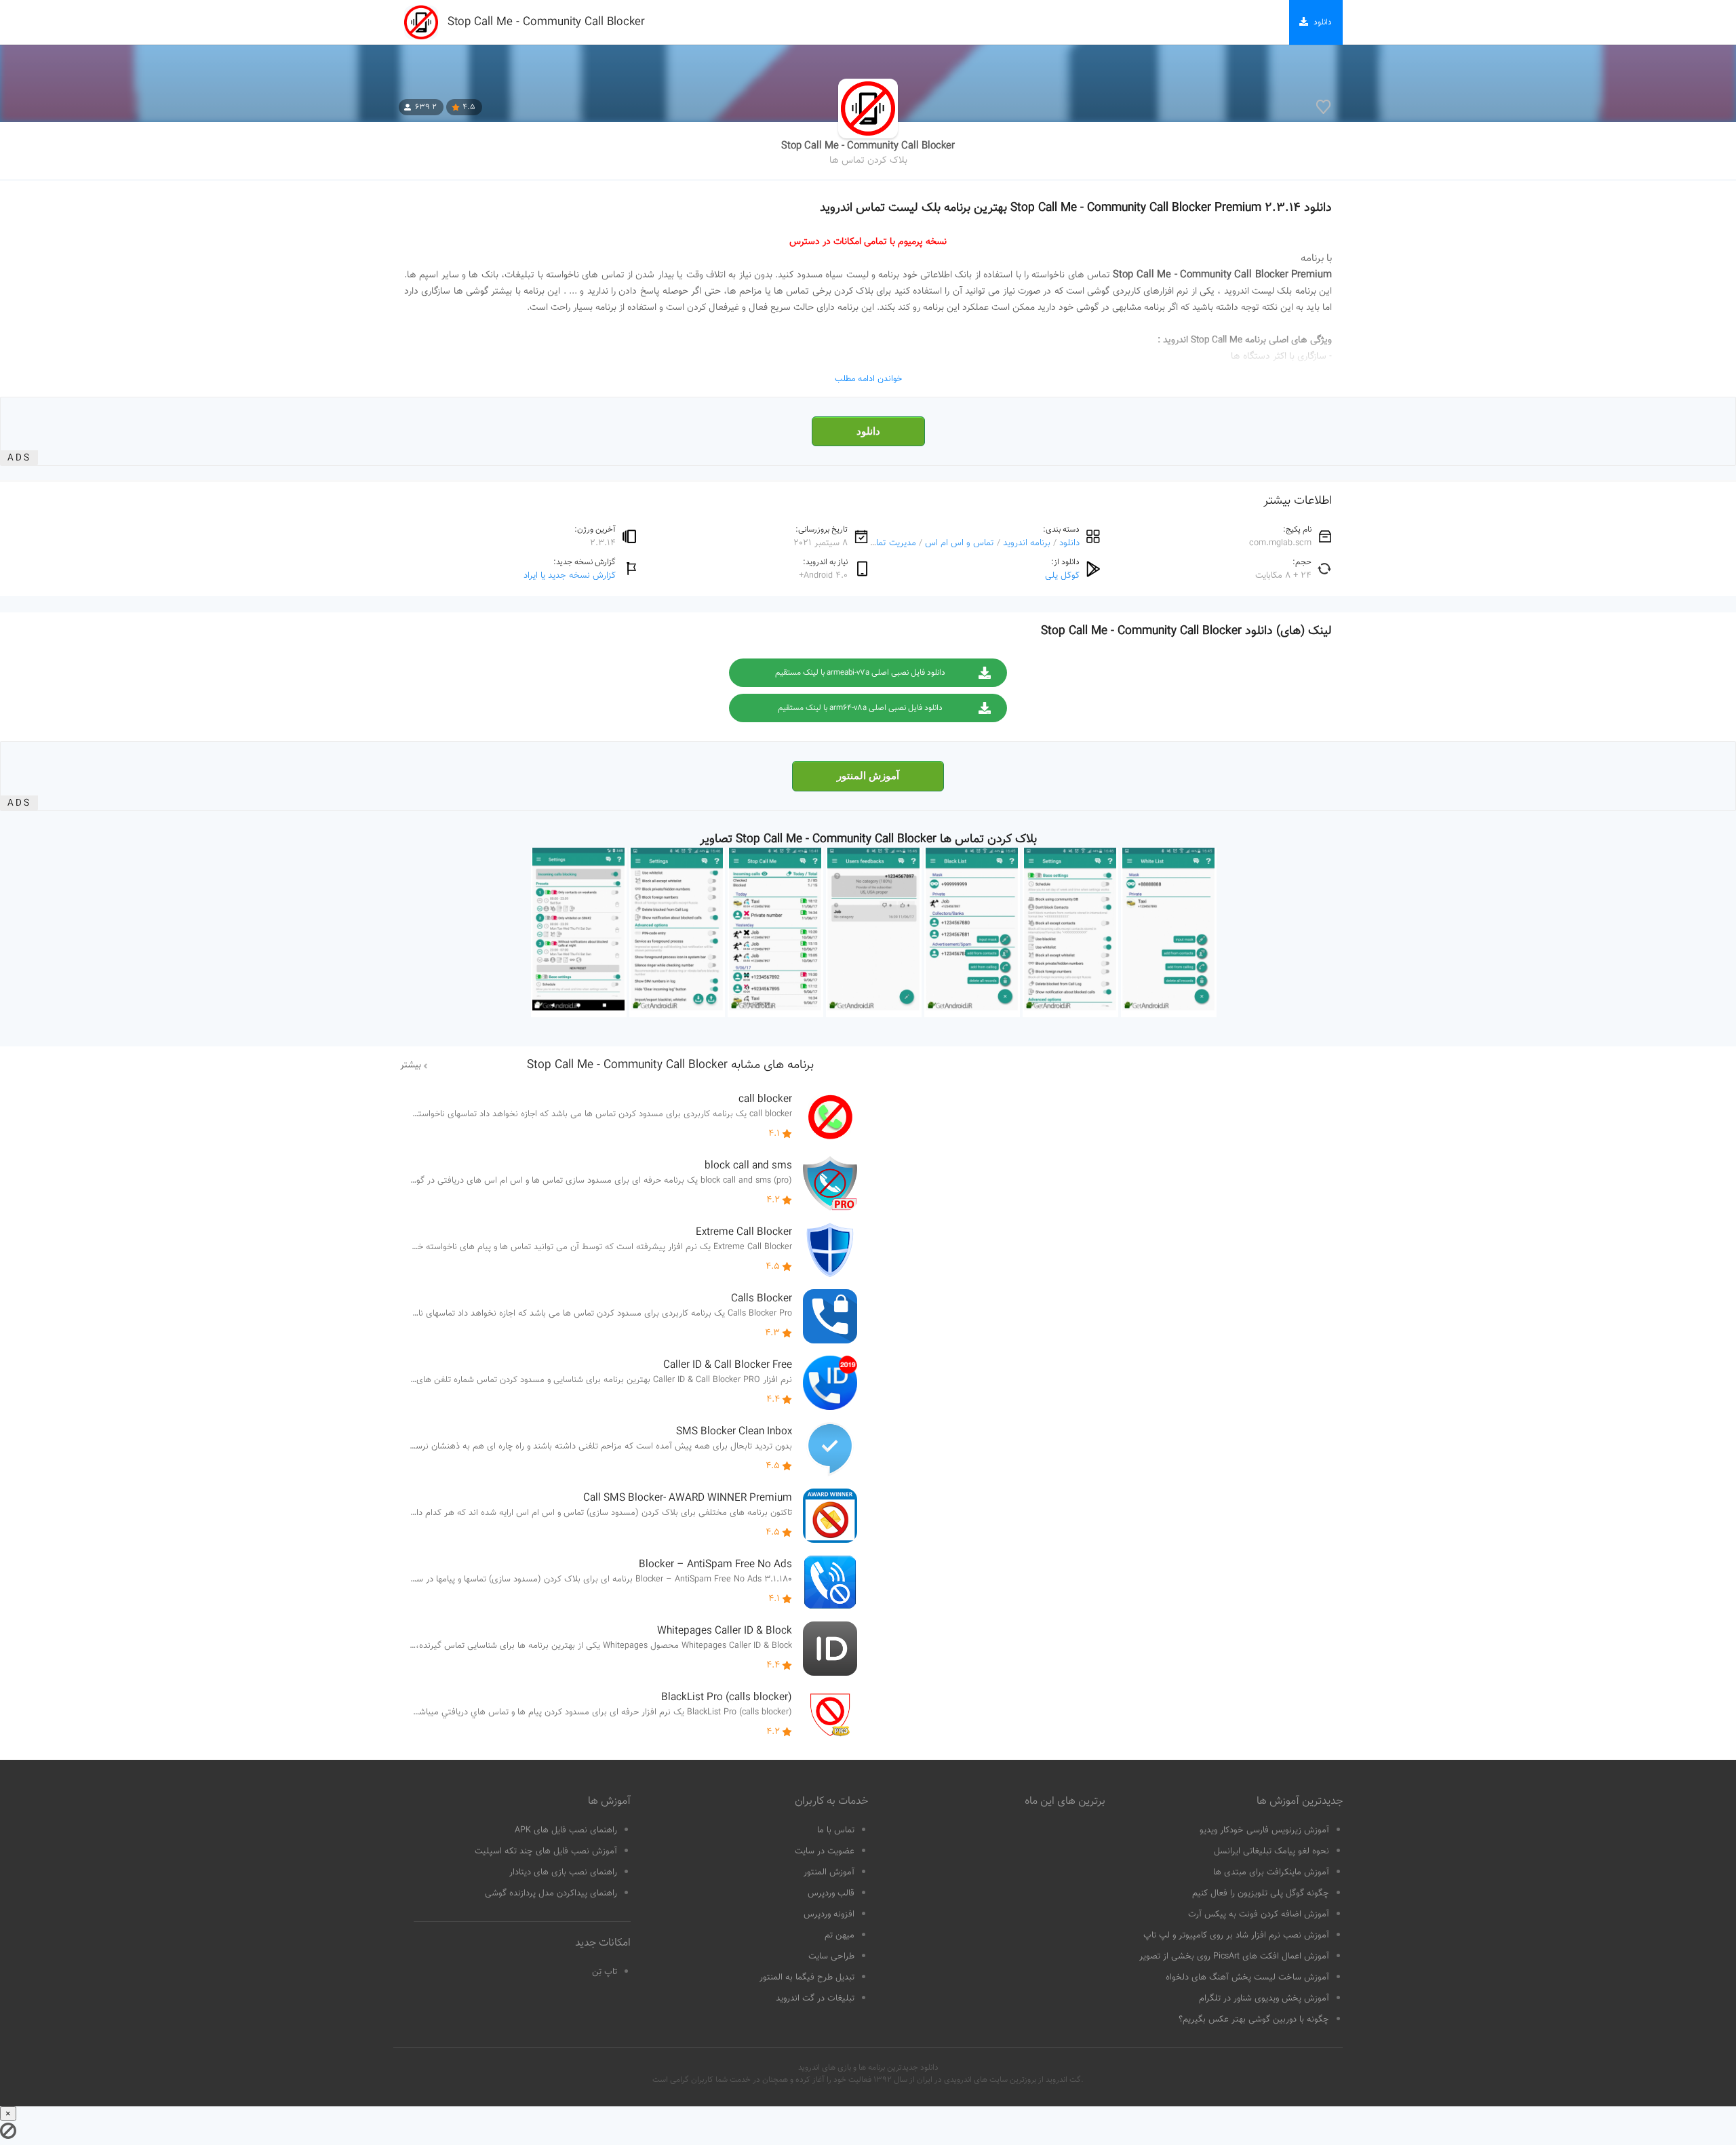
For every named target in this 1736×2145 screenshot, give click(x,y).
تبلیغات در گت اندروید (815, 1999)
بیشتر (411, 1065)
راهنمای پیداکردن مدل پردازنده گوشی (551, 1893)
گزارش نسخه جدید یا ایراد (570, 575)
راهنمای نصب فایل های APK (566, 1830)
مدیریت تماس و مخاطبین (870, 543)
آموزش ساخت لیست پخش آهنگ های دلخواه (1247, 1977)
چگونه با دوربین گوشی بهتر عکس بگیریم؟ (1254, 2020)
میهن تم (840, 1935)
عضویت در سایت (825, 1851)
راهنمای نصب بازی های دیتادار (563, 1872)
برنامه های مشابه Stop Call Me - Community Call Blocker (670, 1065)
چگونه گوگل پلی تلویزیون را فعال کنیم (1261, 1893)
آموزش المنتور (868, 776)
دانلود (868, 431)
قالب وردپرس (831, 1893)
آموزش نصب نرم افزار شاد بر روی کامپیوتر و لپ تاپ (1236, 1935)
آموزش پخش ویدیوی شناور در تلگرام (1264, 1999)
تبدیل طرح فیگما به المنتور (807, 1977)
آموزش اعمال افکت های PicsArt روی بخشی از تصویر (1234, 1956)
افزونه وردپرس (829, 1914)
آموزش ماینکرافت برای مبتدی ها (1271, 1872)
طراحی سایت (831, 1956)
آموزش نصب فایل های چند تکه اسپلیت (546, 1851)
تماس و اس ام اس (960, 543)
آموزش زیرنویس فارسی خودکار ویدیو (1264, 1830)
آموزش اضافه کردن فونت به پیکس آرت (1259, 1914)
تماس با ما (836, 1830)
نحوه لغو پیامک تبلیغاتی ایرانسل (1271, 1851)
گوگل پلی (1062, 575)
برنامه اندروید (1027, 543)
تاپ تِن (605, 1972)
